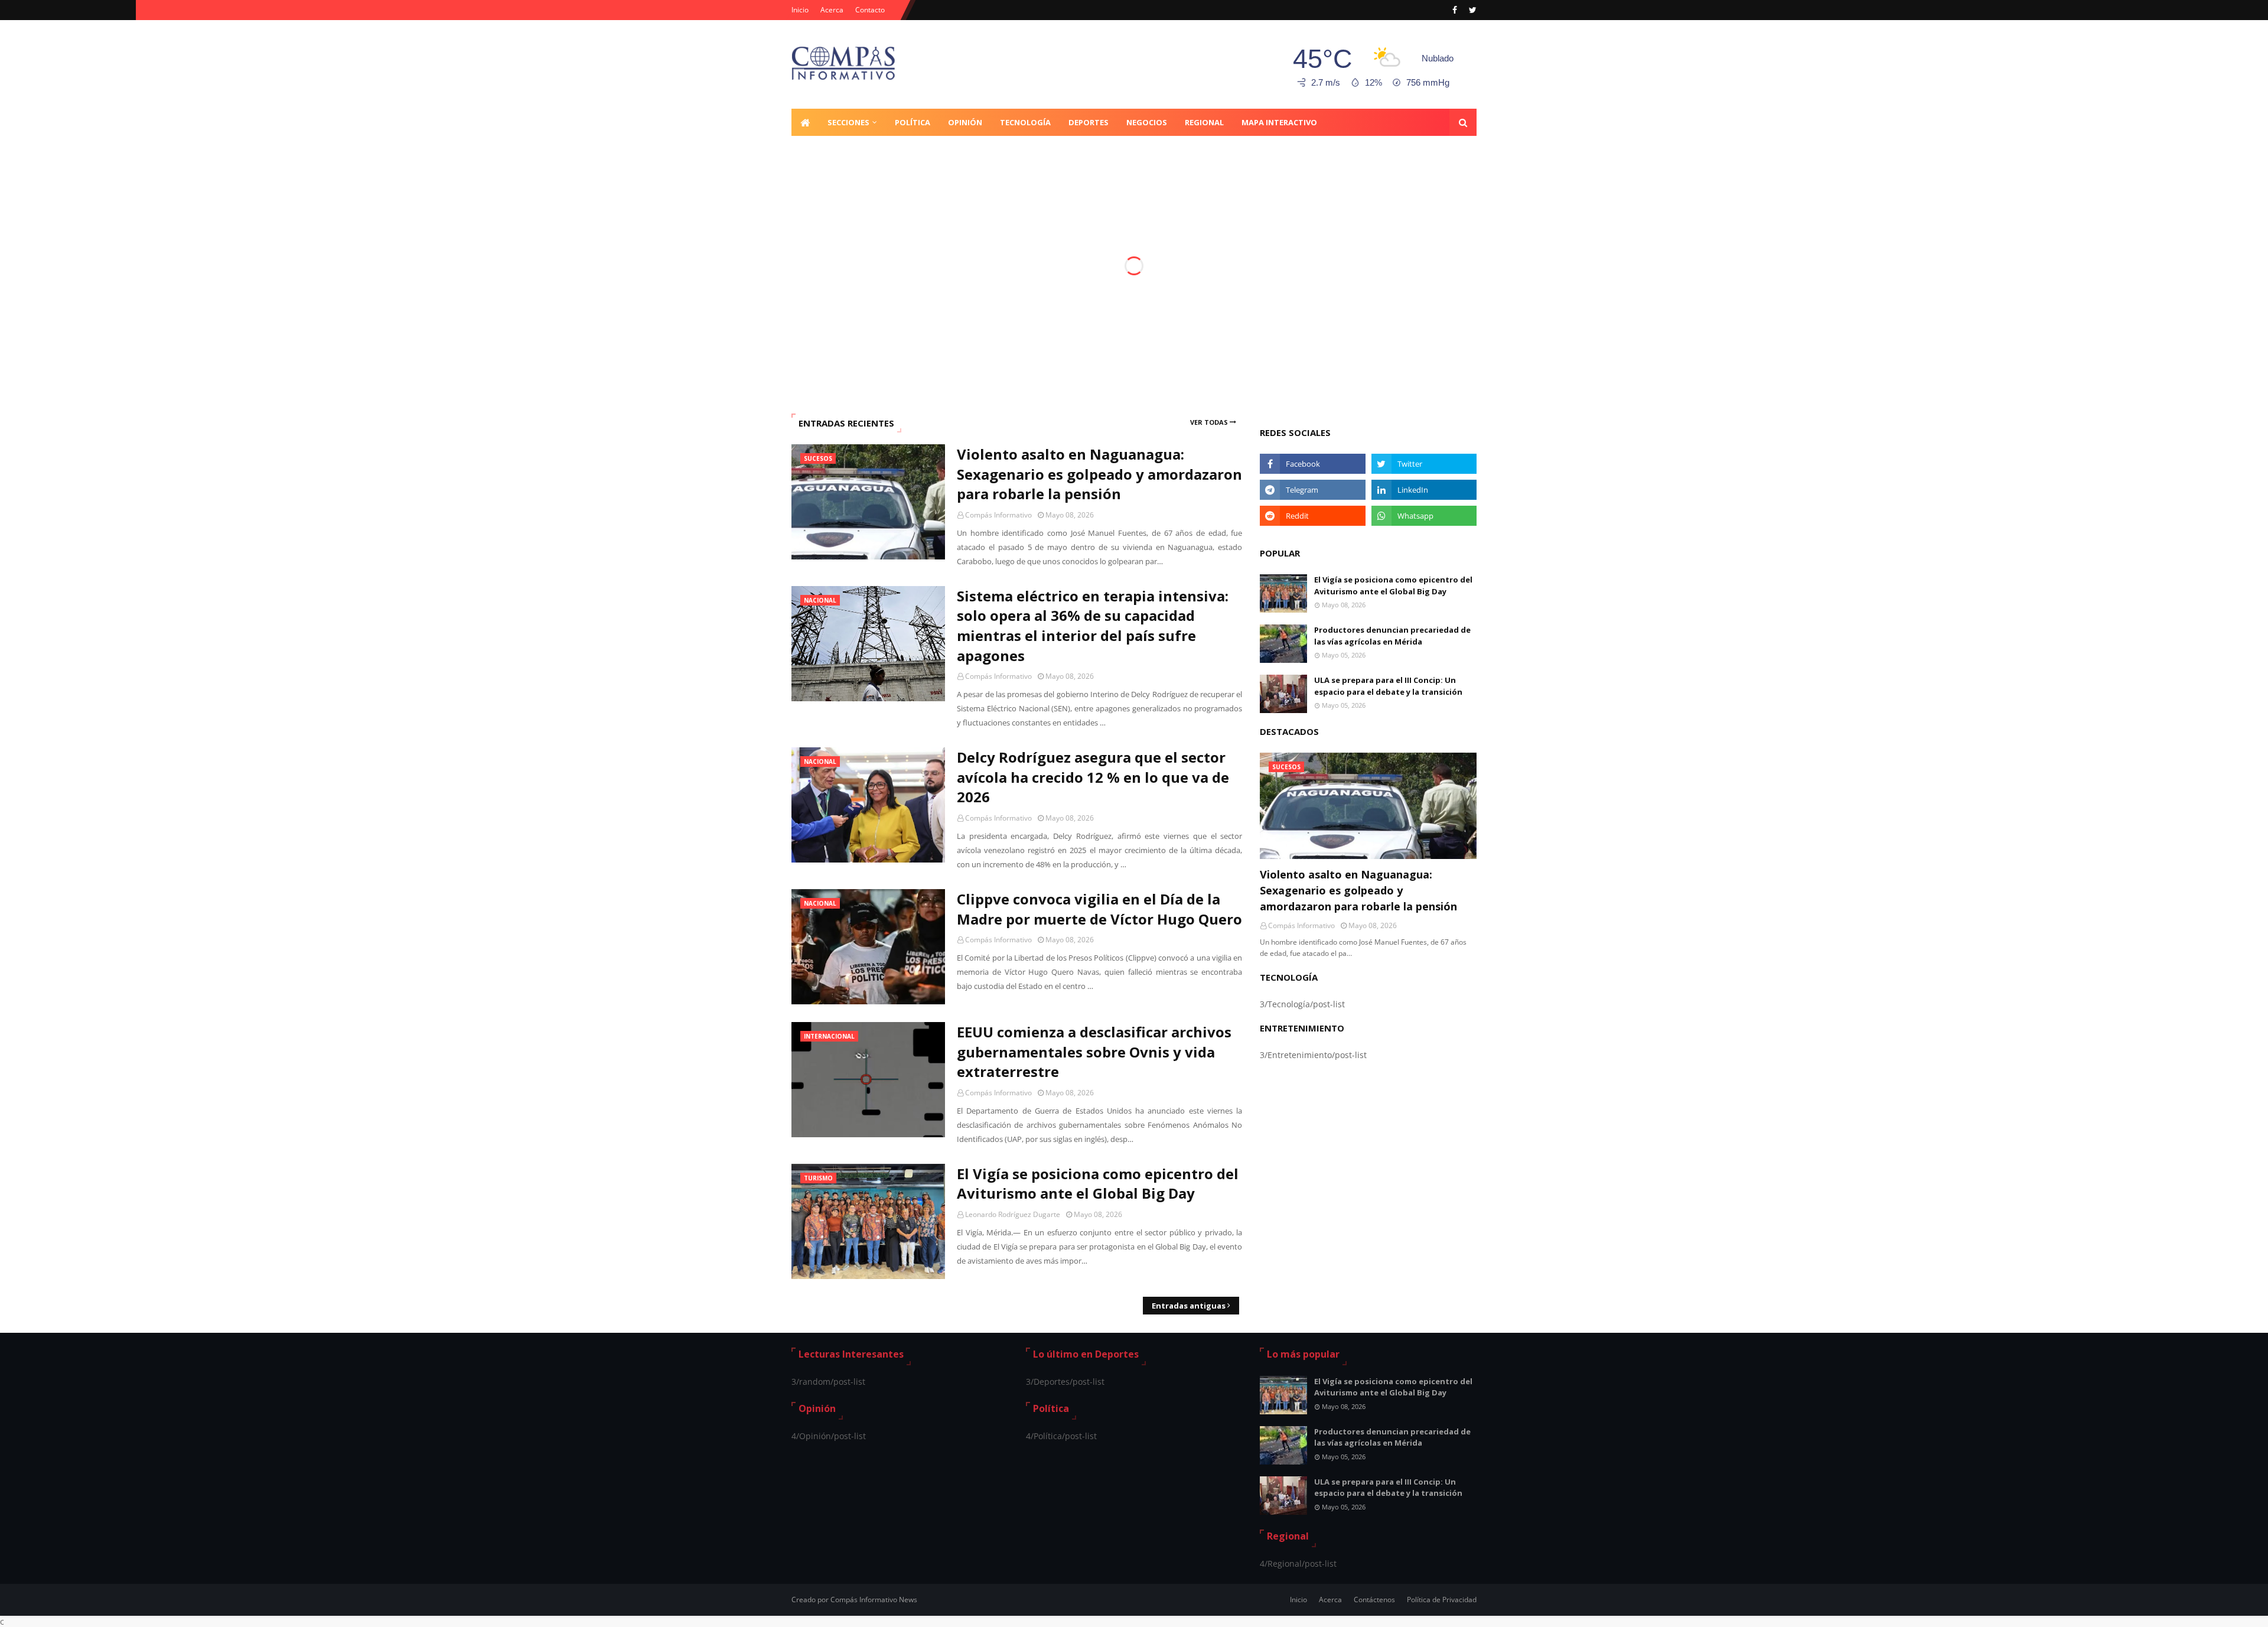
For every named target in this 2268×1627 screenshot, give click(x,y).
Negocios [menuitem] (1147, 122)
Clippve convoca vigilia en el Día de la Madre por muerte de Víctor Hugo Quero (1099, 909)
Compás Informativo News (874, 1600)
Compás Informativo (998, 515)
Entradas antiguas (1189, 1306)
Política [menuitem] (913, 122)
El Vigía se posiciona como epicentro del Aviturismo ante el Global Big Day (1098, 1184)
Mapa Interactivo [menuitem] (1279, 122)
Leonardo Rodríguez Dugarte (1013, 1214)
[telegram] (1312, 490)
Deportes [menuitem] (1089, 122)
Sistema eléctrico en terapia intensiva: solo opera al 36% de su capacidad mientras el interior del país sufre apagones (1093, 626)
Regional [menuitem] (1204, 122)
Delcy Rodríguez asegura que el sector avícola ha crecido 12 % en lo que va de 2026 (1093, 777)
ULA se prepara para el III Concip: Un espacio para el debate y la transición (1388, 686)
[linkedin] (1424, 490)
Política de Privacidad (1442, 1600)
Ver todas (1209, 422)
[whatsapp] (1424, 516)
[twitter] (1471, 10)
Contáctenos (1374, 1600)
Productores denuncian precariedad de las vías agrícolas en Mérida (1392, 636)
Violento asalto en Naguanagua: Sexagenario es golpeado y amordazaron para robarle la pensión (1099, 474)
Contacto (870, 10)
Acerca (832, 10)
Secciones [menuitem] (848, 122)
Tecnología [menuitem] (1025, 122)
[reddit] (1312, 516)
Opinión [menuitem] (965, 122)
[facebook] (1455, 10)
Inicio (800, 10)
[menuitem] (805, 122)
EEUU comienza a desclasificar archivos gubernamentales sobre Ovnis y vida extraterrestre (1094, 1052)
